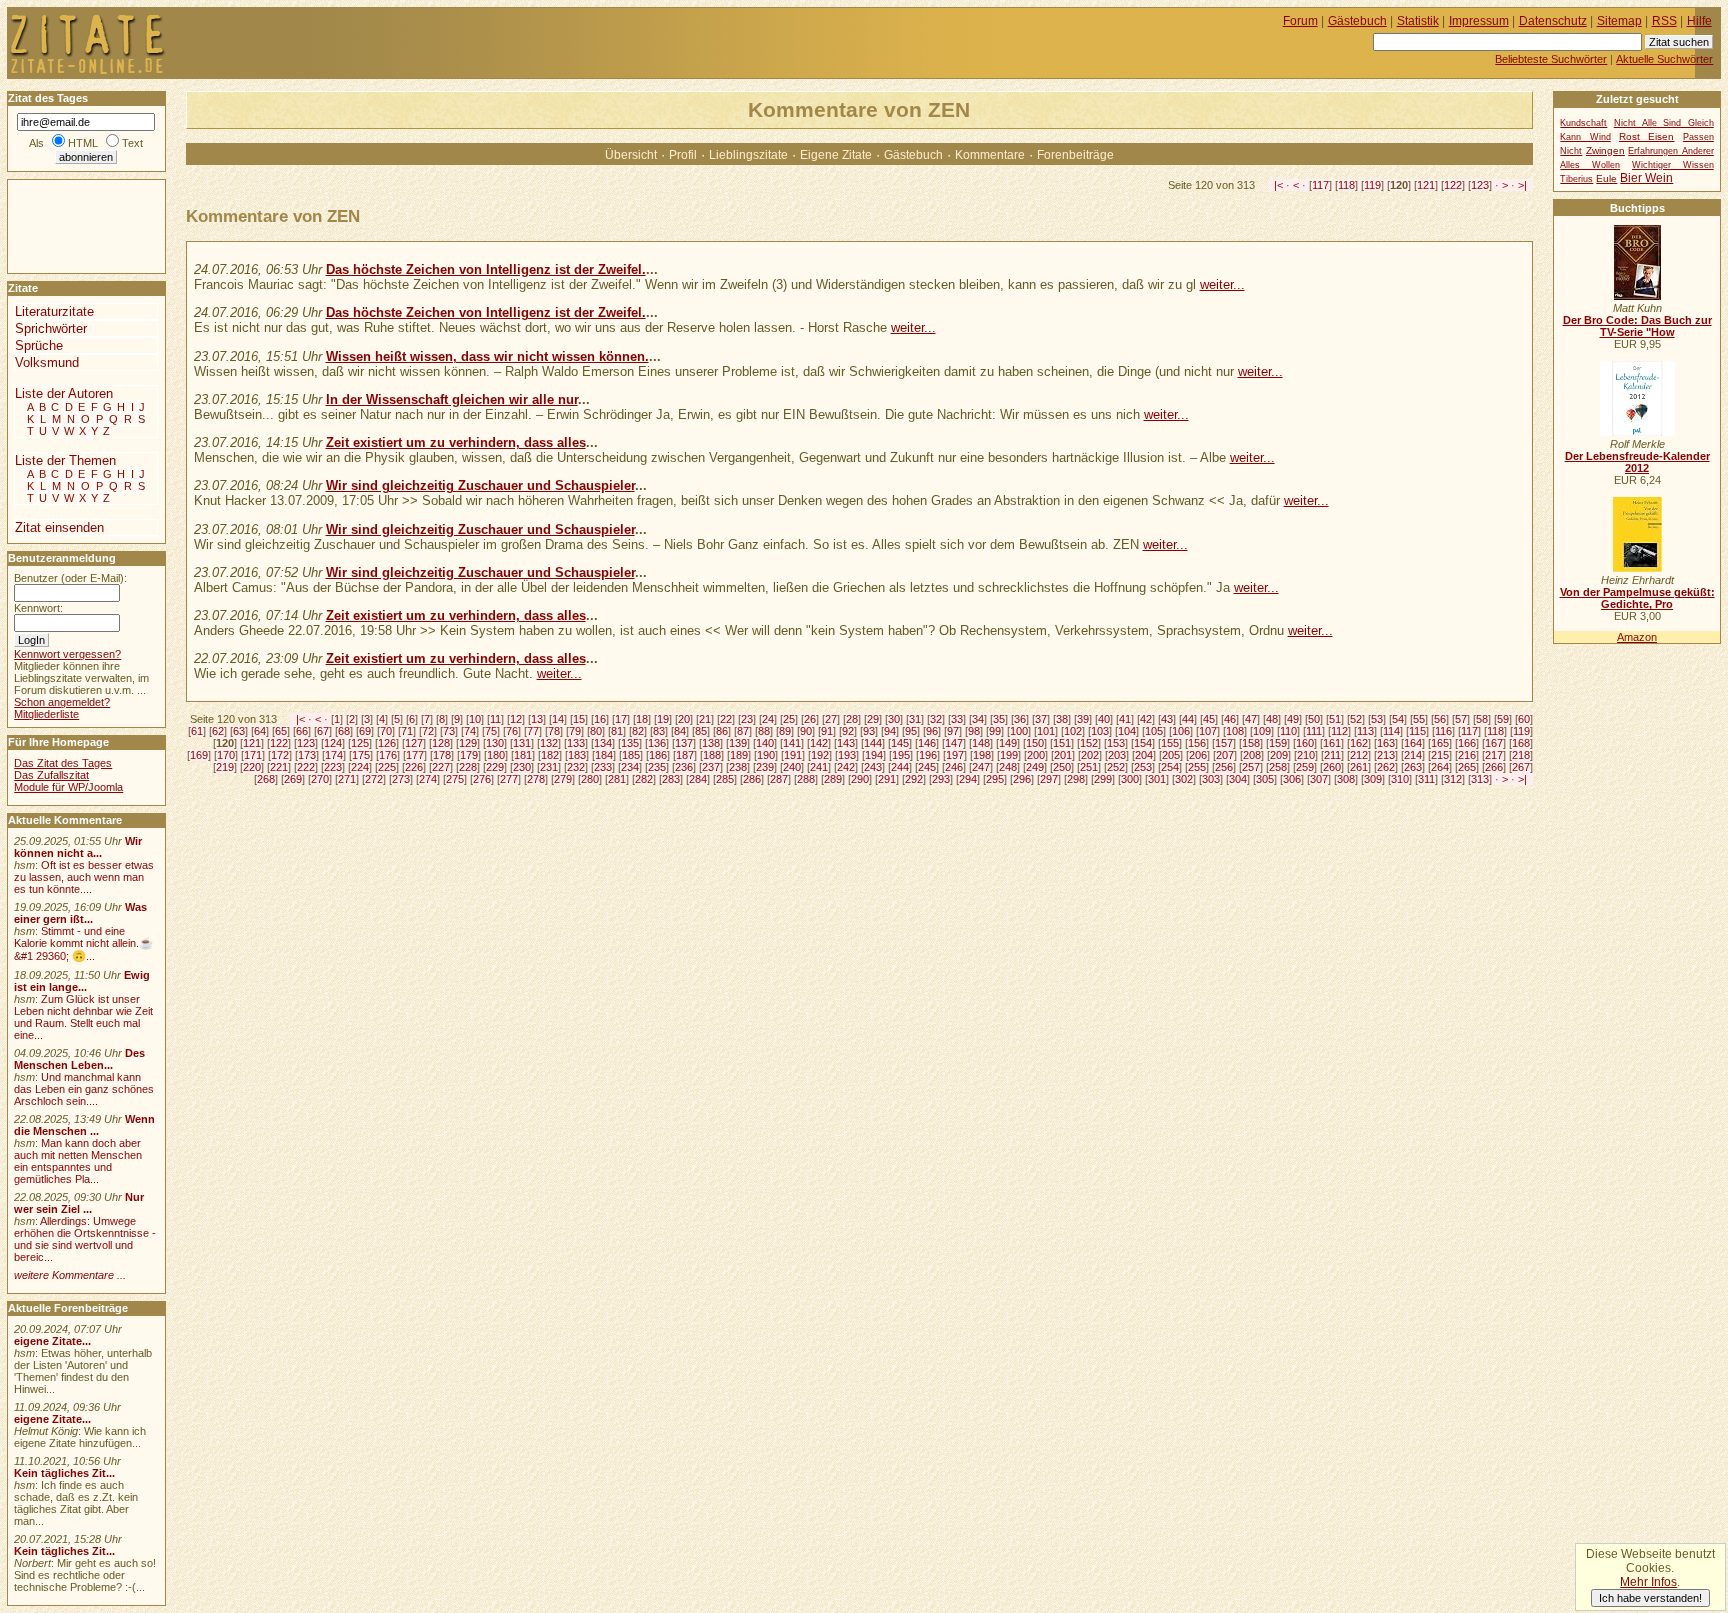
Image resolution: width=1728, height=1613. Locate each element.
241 (819, 767)
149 (1008, 743)
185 (631, 755)
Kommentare (990, 155)
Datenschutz (1553, 21)
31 (915, 719)
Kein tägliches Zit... (64, 1473)
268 (266, 779)
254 (1170, 767)
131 (522, 743)
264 (1440, 767)
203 (1117, 755)
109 (1262, 731)
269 (293, 779)
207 (1225, 755)
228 (468, 767)
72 (428, 731)
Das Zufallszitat (51, 775)
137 (684, 743)
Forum (1300, 21)
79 (575, 731)
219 (225, 767)
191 (793, 755)
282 (644, 779)
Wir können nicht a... (78, 847)
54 (1398, 719)
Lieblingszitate (748, 155)
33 (957, 719)
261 (1359, 767)
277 (509, 779)
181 (523, 755)
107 (1208, 731)
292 (914, 779)
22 (726, 719)
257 (1251, 767)
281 (617, 779)
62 (218, 731)
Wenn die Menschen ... (84, 1125)
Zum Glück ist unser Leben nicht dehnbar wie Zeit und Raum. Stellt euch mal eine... (83, 1017)
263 (1413, 767)
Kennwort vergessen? (67, 654)
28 (852, 719)
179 (469, 755)
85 (701, 731)
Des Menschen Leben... (79, 1059)
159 (1278, 743)
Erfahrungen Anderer (1670, 151)
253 (1143, 767)
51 (1335, 719)
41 (1125, 719)
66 (302, 731)
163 (1386, 743)
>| (1522, 185)
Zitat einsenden (59, 527)
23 (747, 719)
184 (604, 755)
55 (1419, 719)
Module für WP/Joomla (68, 787)
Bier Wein (1646, 178)
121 (1426, 185)
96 (932, 731)
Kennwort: (38, 608)
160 (1305, 743)
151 (1062, 743)
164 (1413, 743)
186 (658, 755)
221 (279, 767)
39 (1083, 719)
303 (1211, 779)
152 (1089, 743)
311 (1426, 779)
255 (1197, 767)
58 (1482, 719)
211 (1332, 755)
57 (1461, 719)
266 (1494, 767)
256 (1224, 767)
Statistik (1418, 21)
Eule (1606, 178)
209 (1279, 755)
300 (1130, 779)
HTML (83, 143)
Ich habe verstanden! (1650, 1598)
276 (482, 779)
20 (684, 719)
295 (995, 779)
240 (792, 767)
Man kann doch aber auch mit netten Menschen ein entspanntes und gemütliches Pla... (78, 1161)
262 (1386, 767)
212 (1359, 755)
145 (900, 743)
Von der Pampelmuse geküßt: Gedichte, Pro (1637, 598)
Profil (683, 155)
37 (1041, 719)
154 (1143, 743)
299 (1103, 779)
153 (1116, 743)
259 (1305, 767)
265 (1467, 767)
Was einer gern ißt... (80, 913)
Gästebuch (913, 155)
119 (1372, 185)
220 (252, 767)
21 (705, 719)
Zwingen (1605, 150)
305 (1265, 779)
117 (1320, 185)
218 (1521, 755)
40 (1104, 719)
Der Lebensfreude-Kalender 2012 (1637, 462)
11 (495, 719)
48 (1272, 719)
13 (537, 719)
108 (1235, 731)
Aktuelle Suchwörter (1664, 59)
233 (603, 767)
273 (401, 779)
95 (911, 731)
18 (642, 719)
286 (752, 779)
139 (738, 743)
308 (1346, 779)
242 (846, 767)
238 (738, 767)
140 (765, 743)
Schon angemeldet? (62, 702)
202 (1090, 755)
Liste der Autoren (64, 393)
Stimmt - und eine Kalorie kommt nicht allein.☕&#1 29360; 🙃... (83, 943)
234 (630, 767)
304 (1238, 779)
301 (1157, 779)
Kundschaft (1583, 123)
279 (563, 779)
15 (579, 719)
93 (869, 731)
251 (1089, 767)
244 (900, 767)
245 (927, 767)
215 (1440, 755)
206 (1198, 755)
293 (941, 779)
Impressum (1479, 21)
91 (827, 731)
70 (386, 731)
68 (344, 731)
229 (495, 767)
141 (792, 743)
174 (334, 755)
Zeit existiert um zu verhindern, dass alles (456, 442)
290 (860, 779)
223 (333, 767)
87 (743, 731)
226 (414, 767)
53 (1377, 719)
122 (1453, 185)
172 (280, 755)
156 (1197, 743)
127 (414, 743)
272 (374, 779)
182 (550, 755)
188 (712, 755)
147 (954, 743)
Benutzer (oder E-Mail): (70, 578)
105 (1154, 731)
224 (360, 767)
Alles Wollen (1590, 165)
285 (725, 779)
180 (496, 755)
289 (833, 779)
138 (711, 743)
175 (361, 755)
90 (806, 731)
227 (441, 767)
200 (1036, 755)
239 (765, 767)
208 (1252, 755)
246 (954, 767)
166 (1467, 743)
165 (1440, 743)
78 (554, 731)
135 (630, 743)
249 (1035, 767)
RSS (1664, 21)
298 (1076, 779)
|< (1278, 185)
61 (197, 731)
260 (1332, 767)
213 (1386, 755)
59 (1503, 719)
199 (1009, 755)
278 (536, 779)
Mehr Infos (1648, 1582)
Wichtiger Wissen (1673, 165)
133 (576, 743)
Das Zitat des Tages (63, 763)
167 (1494, 743)
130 (495, 743)
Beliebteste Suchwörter (1551, 59)
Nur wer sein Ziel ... (79, 1203)
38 (1062, 719)
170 (226, 755)
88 (764, 731)
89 (785, 731)
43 (1167, 719)
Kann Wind (1585, 137)
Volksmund (47, 362)
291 (887, 779)
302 (1184, 779)
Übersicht (631, 155)
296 (1022, 779)
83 (659, 731)
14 (558, 719)
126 (387, 743)
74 (470, 731)
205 (1171, 755)
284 (698, 779)
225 (387, 767)
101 (1046, 731)
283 (671, 779)
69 (365, 731)
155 (1170, 743)
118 (1346, 185)
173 (307, 755)
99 (995, 731)
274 (428, 779)
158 (1251, 743)
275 (455, 779)
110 (1288, 731)
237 (711, 767)
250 (1062, 767)
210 (1306, 755)
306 (1292, 779)
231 (549, 767)
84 (680, 731)
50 (1314, 719)
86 (722, 731)
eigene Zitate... (52, 1341)
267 (1521, 767)
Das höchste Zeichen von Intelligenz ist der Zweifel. (486, 269)
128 (441, 743)
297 (1049, 779)
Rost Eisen (1646, 136)
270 (320, 779)
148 (981, 743)
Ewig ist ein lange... (82, 981)
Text (132, 143)
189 (739, 755)
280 (590, 779)
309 (1373, 779)
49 (1293, 719)
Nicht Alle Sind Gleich (1664, 123)
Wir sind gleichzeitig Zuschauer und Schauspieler (480, 485)
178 (442, 755)
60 (1524, 719)
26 (810, 719)
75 (491, 731)
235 (657, 767)
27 (831, 719)
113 (1365, 731)
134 (603, 743)
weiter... (1222, 284)
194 (874, 755)
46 (1230, 719)
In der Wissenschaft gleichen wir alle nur (452, 399)
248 (1008, 767)
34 (978, 719)
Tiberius (1576, 179)
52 (1356, 719)
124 (333, 743)
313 (1480, 779)
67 (323, 731)
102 (1073, 731)
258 (1278, 767)
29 (873, 719)
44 (1188, 719)
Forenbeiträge (1075, 155)
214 (1413, 755)
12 (516, 719)
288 (806, 779)
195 (901, 755)
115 (1417, 731)
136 (657, 743)
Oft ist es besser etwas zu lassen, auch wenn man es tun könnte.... (84, 877)
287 (779, 779)
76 (512, 731)
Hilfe (1699, 21)
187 (685, 755)
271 (347, 779)
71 (407, 731)
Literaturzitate (54, 311)
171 (253, 755)
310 (1400, 779)
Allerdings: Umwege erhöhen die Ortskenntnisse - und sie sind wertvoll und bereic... (85, 1239)
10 (475, 719)
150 (1035, 743)
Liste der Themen (65, 460)
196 (928, 755)
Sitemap (1619, 21)
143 (846, 743)
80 (596, 731)
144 (873, 743)
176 (388, 755)
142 (819, 743)
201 (1063, 755)
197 (955, 755)
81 (617, 731)
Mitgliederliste (46, 714)
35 (999, 719)
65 (281, 731)
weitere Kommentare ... (70, 1275)
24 (768, 719)
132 (549, 743)
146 (927, 743)
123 (1480, 185)
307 (1319, 779)
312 (1453, 779)
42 (1146, 719)
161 (1332, 743)
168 (1521, 743)
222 (306, 767)
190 (766, 755)
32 (936, 719)
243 (873, 767)
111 (1314, 731)
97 (953, 731)
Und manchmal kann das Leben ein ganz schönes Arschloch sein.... (84, 1089)
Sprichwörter (51, 328)
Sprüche (39, 345)
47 (1251, 719)
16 (600, 719)
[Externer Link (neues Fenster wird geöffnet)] (1637, 296)
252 (1116, 767)
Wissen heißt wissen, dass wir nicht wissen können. (487, 356)
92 (848, 731)
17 (621, 719)
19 (663, 719)
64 (260, 731)
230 (522, 767)
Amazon (1637, 637)
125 (360, 743)
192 (820, 755)
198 (982, 755)
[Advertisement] (68, 225)
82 (638, 731)
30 (894, 719)
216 (1467, 755)
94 (890, 731)
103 (1100, 731)
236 (684, 767)
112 (1339, 731)
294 (968, 779)
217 (1494, 755)
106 (1181, 731)
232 (576, 767)
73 (449, 731)
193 (847, 755)
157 (1224, 743)
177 (415, 755)
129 (468, 743)
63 (239, 731)
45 (1209, 719)
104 (1127, 731)
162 (1359, 743)
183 (577, 755)
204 (1144, 755)
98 (974, 731)
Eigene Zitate (836, 155)
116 (1443, 731)
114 (1391, 731)
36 (1020, 719)
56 (1440, 719)
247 (981, 767)
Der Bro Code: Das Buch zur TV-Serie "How (1637, 326)
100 (1019, 731)
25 (789, 719)
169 (199, 755)
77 (533, 731)
